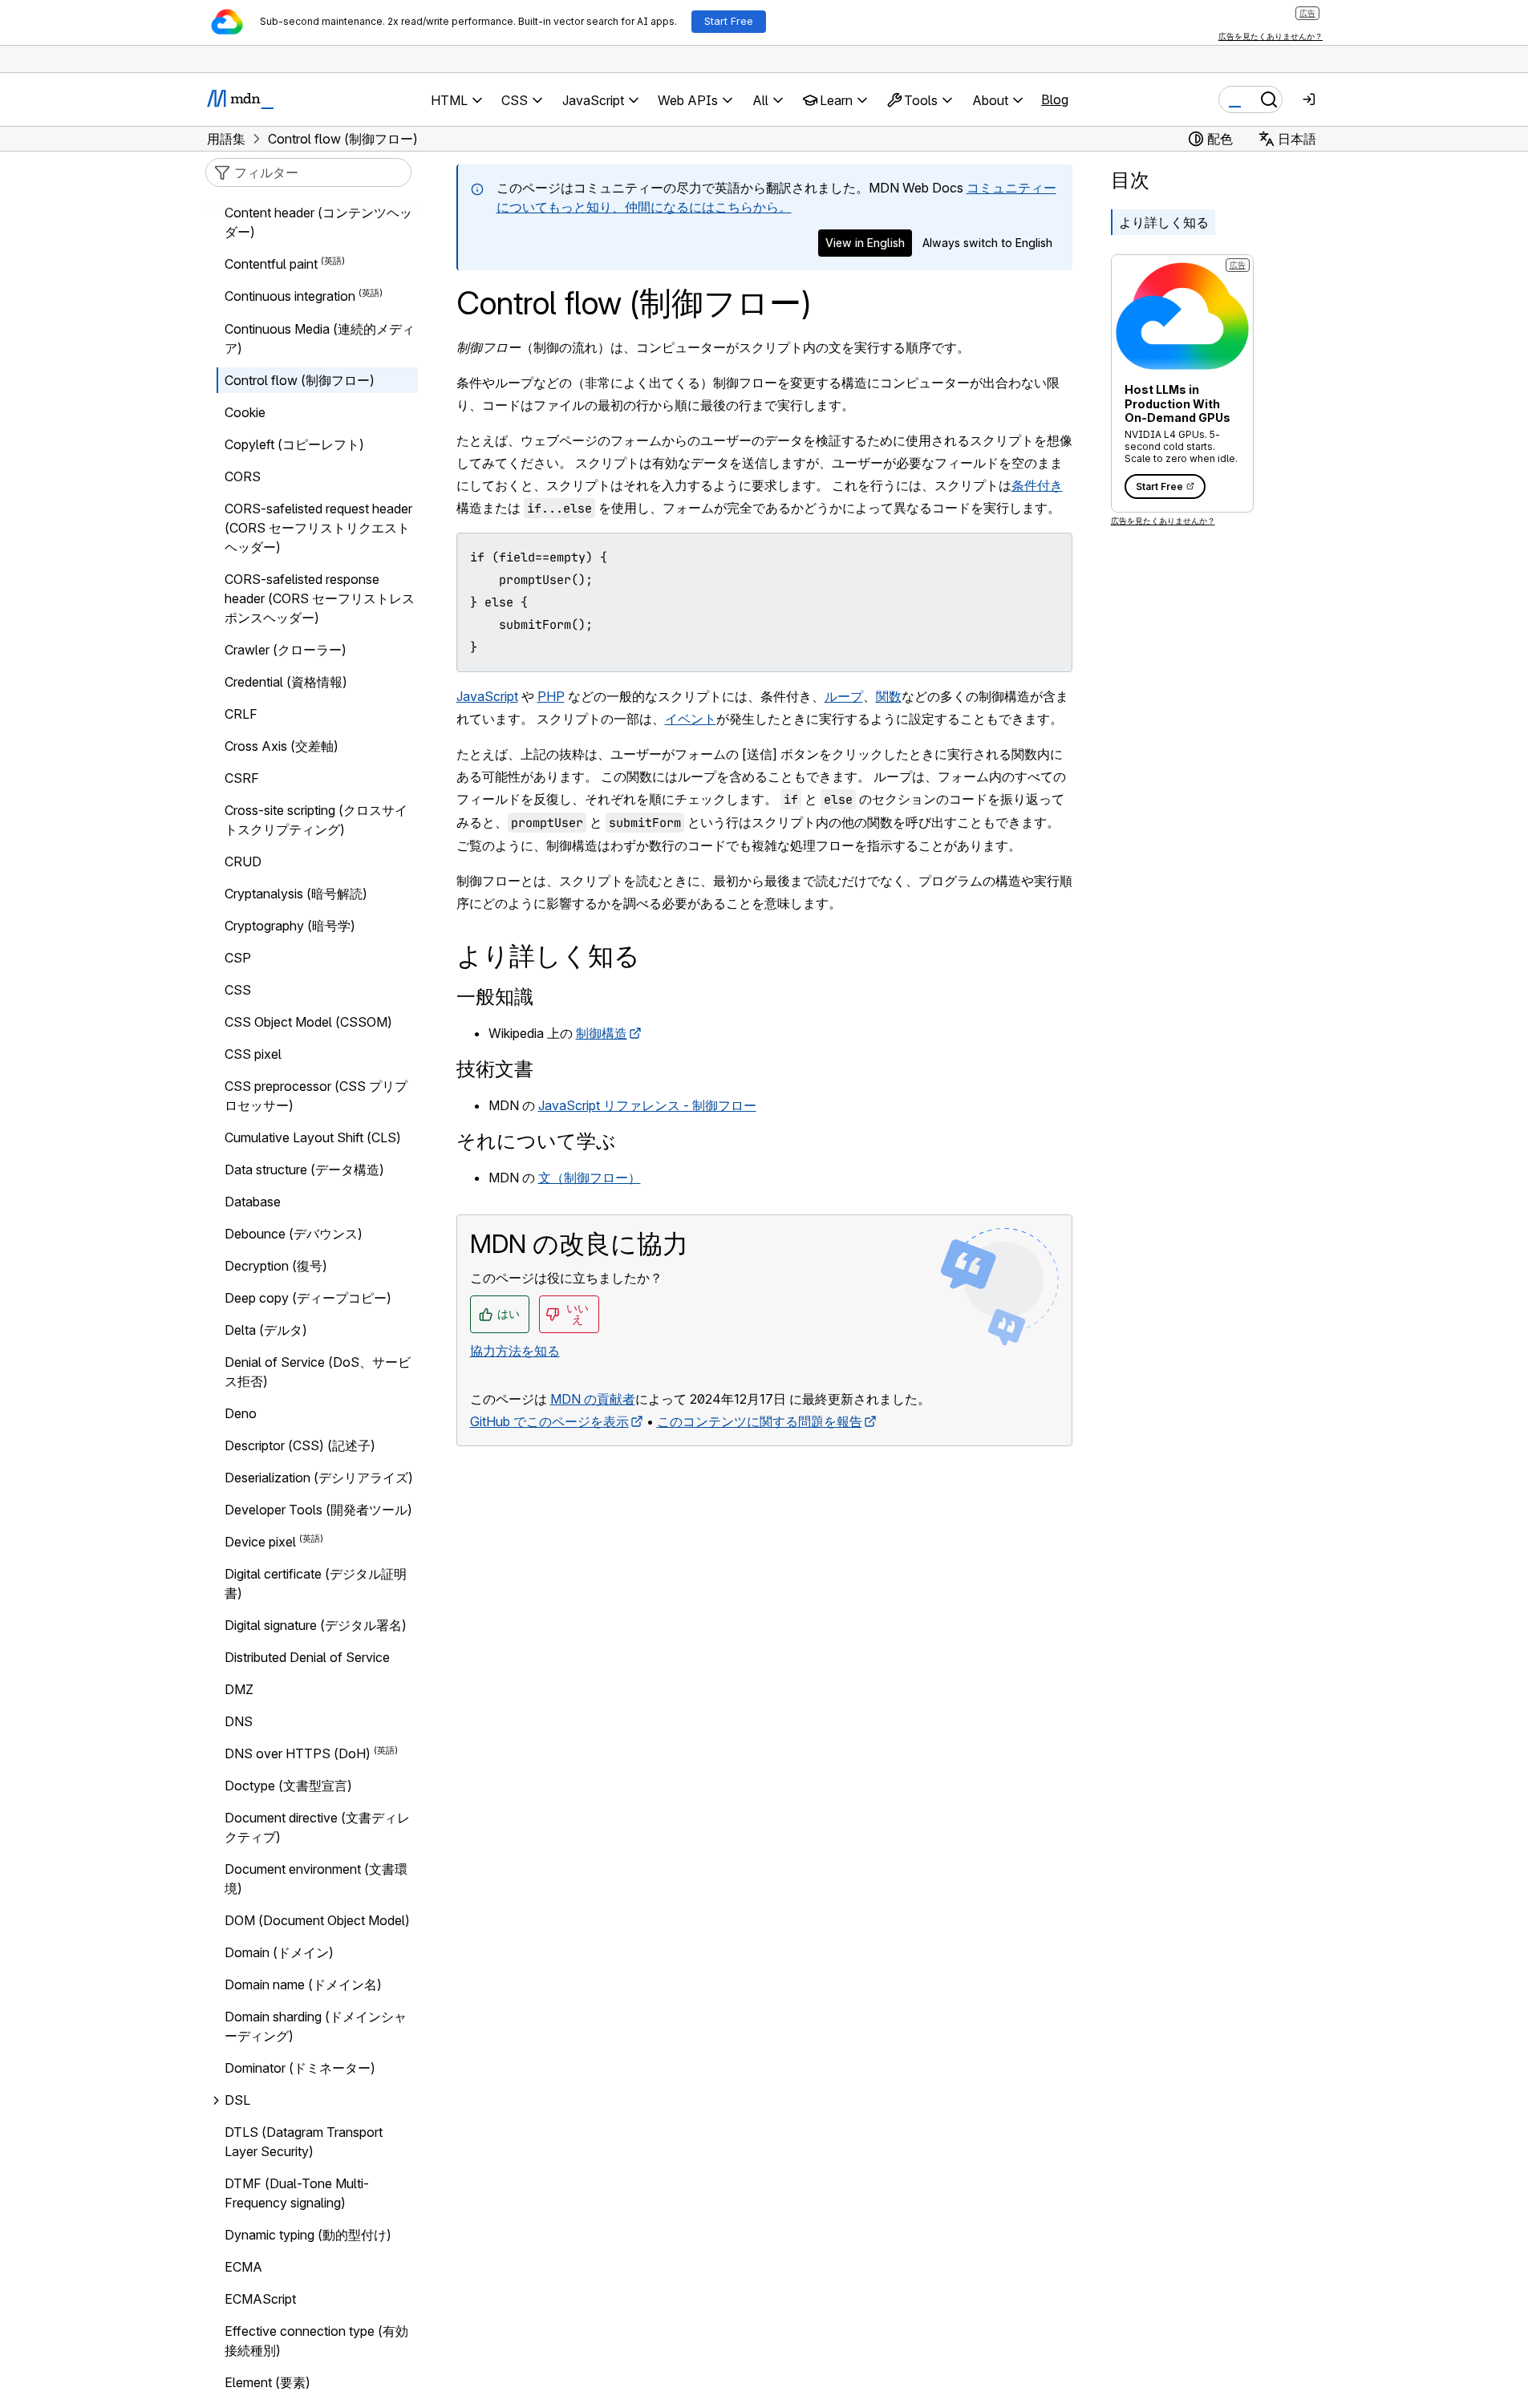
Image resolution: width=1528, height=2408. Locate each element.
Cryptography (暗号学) (290, 926)
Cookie (245, 412)
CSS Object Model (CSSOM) (308, 1022)
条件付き (1037, 485)
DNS (239, 1721)
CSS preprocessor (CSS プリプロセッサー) (316, 1096)
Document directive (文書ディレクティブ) (317, 1827)
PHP (551, 696)
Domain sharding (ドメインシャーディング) (316, 2026)
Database (253, 1202)
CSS (238, 990)
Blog (1055, 99)
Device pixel (260, 1542)
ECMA (243, 2267)
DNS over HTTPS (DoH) (298, 1753)
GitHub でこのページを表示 (549, 1421)
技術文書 (495, 1069)
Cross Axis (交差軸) (282, 746)
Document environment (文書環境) (316, 1879)
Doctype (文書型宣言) (288, 1786)
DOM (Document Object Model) (317, 1920)
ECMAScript (260, 2299)
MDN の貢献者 (593, 1399)
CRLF (241, 714)
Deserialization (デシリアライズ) (319, 1478)
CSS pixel (253, 1054)
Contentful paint (271, 264)
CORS (243, 476)
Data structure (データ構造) (304, 1170)
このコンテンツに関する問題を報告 (760, 1421)
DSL (237, 2100)
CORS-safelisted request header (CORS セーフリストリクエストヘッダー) (318, 528)
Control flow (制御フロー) (300, 380)
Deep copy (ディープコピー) (308, 1298)
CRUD (243, 861)
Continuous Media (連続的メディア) (320, 338)
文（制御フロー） (590, 1178)
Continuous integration (290, 297)
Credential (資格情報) (286, 682)
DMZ (239, 1689)
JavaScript (487, 696)
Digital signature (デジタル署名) (316, 1625)
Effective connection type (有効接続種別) (316, 2341)
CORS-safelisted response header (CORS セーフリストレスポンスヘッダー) (320, 598)
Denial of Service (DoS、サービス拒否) (318, 1372)
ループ (844, 696)
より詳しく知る (1164, 222)
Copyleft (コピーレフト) (294, 444)
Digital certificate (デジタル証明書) (316, 1583)
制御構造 (602, 1033)
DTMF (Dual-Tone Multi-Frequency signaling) (297, 2193)
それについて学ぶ (536, 1141)
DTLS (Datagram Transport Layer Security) (304, 2142)
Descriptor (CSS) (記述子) (300, 1445)
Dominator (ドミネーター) (300, 2068)
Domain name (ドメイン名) (303, 1984)
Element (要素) (268, 2382)
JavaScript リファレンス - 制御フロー (647, 1105)
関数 (889, 696)
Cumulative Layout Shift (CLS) (313, 1137)
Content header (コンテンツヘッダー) (318, 222)
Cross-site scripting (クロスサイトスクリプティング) (316, 820)
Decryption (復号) (276, 1266)
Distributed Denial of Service (307, 1657)
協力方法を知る (515, 1351)
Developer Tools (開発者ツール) (318, 1510)
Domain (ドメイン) (279, 1952)
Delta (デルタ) (266, 1330)
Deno (241, 1413)
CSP (238, 958)
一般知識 (495, 997)
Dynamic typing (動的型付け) (308, 2235)
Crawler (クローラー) (286, 650)
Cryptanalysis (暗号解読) (296, 894)
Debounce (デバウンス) (294, 1234)
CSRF (242, 778)
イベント (691, 719)
